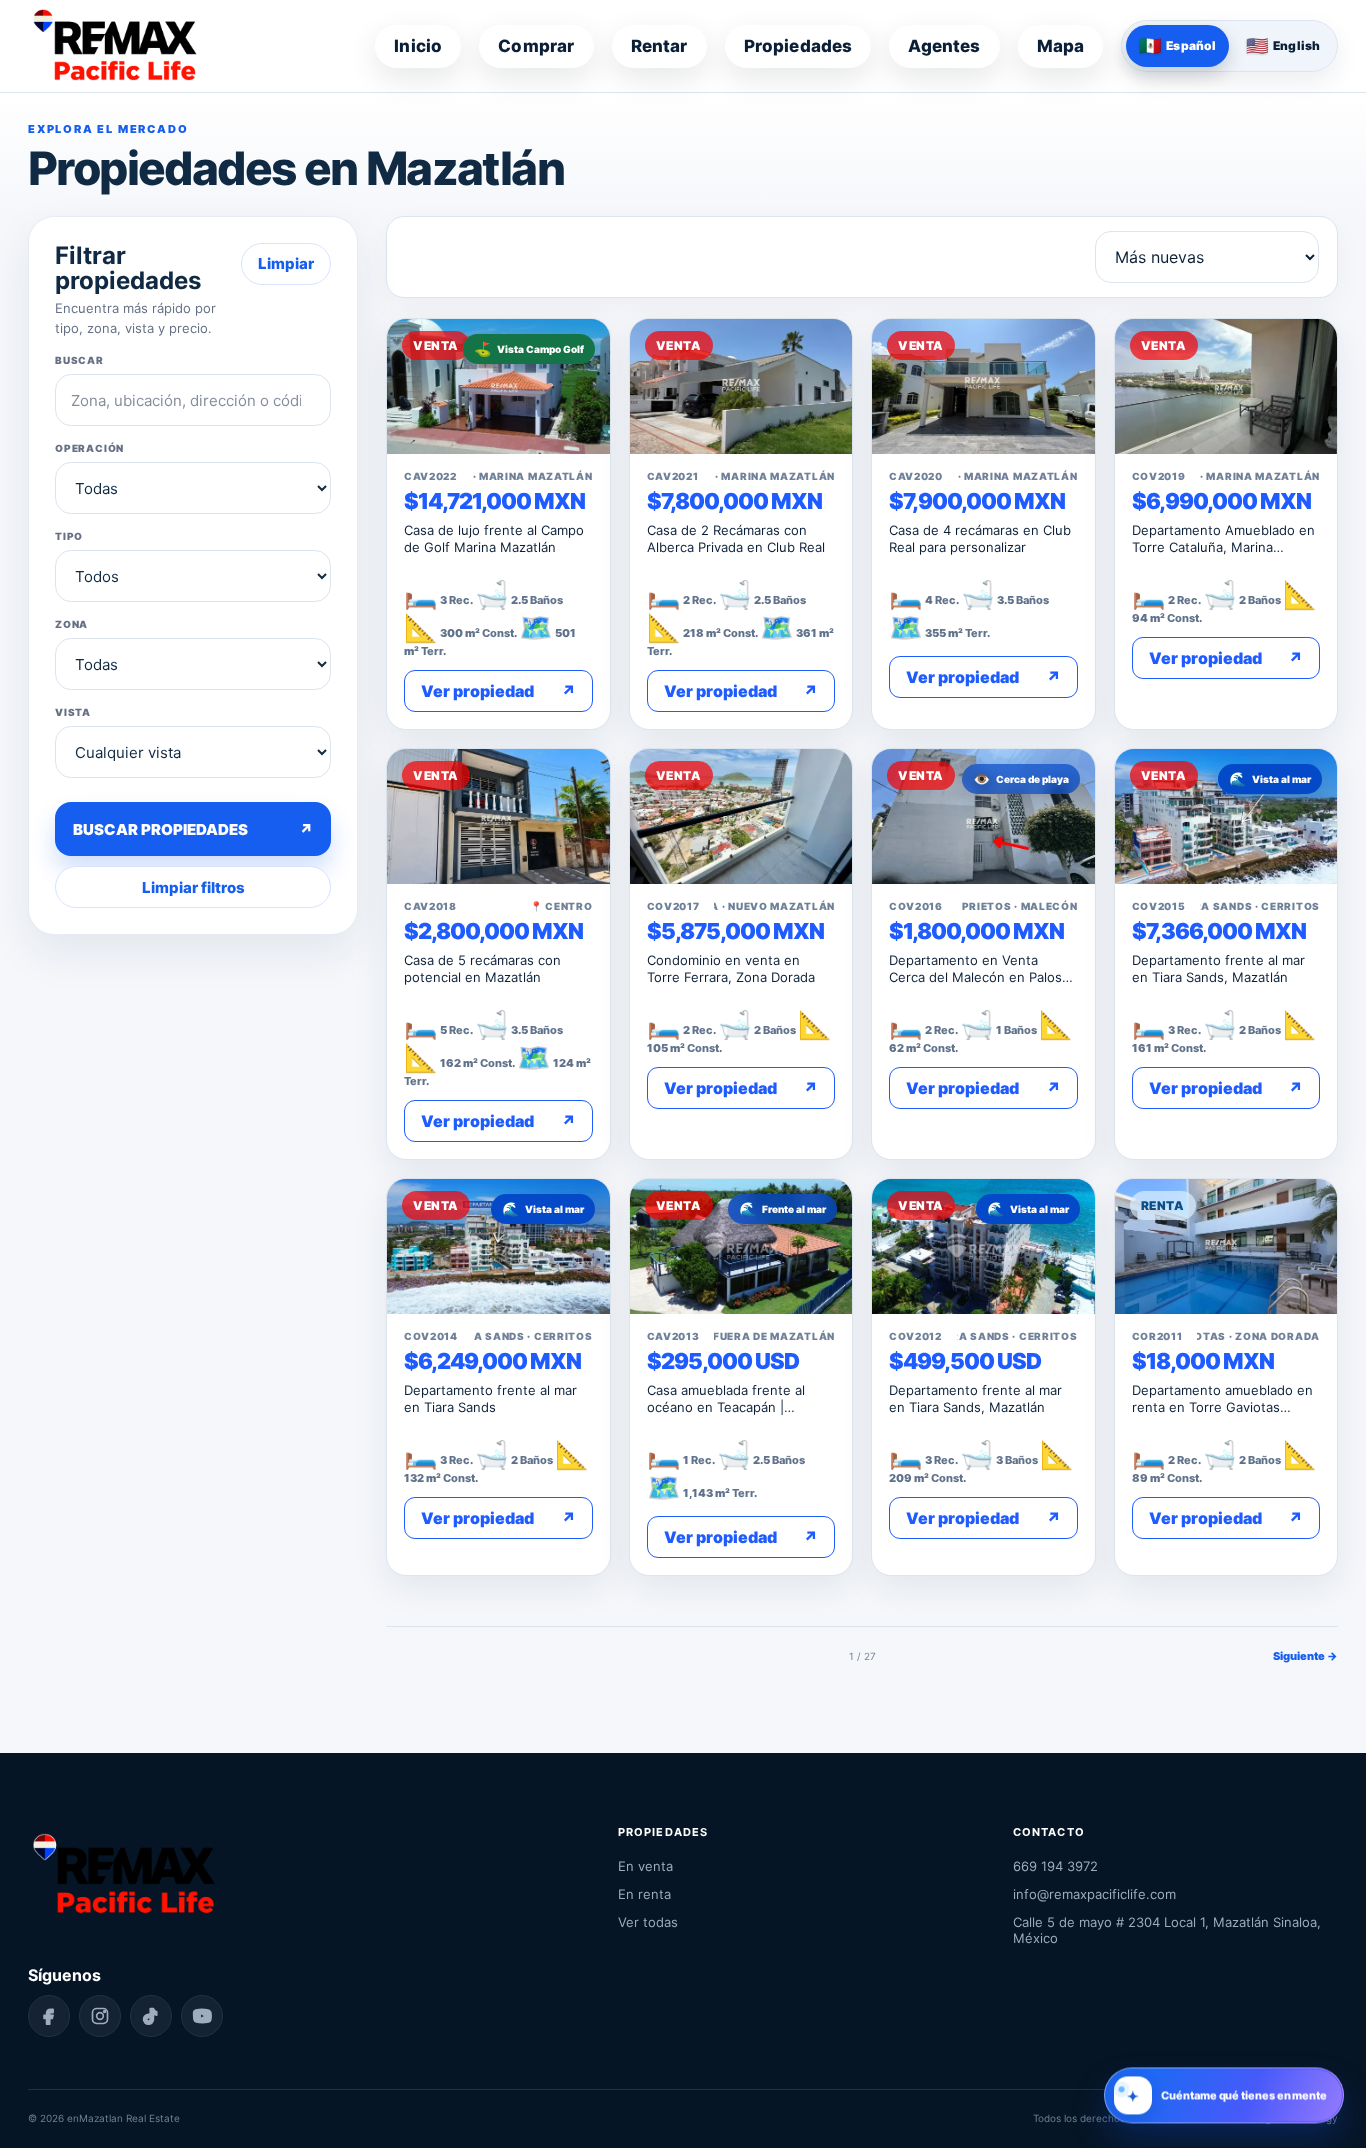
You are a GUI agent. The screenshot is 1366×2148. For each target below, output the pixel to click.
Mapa (1061, 46)
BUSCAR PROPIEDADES (193, 829)
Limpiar (286, 263)
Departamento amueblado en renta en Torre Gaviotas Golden (1222, 1398)
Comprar (536, 46)
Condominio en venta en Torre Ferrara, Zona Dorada (731, 968)
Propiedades (798, 46)
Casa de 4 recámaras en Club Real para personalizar (980, 538)
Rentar (659, 46)
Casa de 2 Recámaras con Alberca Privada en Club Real (736, 538)
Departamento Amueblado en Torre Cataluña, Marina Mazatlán (1223, 538)
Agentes (944, 46)
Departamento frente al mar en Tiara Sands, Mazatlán (1218, 968)
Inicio (418, 46)
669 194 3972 (1055, 1866)
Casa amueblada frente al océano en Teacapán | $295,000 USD (726, 1398)
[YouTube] (202, 2016)
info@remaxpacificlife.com (1094, 1894)
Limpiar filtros (193, 887)
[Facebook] (49, 2016)
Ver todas (648, 1922)
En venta (645, 1866)
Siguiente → (1305, 1656)
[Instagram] (100, 2016)
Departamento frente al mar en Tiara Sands (490, 1398)
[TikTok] (151, 2016)
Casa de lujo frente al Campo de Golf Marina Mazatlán (494, 538)
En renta (644, 1894)
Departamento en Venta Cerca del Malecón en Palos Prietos (975, 968)
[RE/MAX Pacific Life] (114, 46)
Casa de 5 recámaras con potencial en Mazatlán (482, 968)
